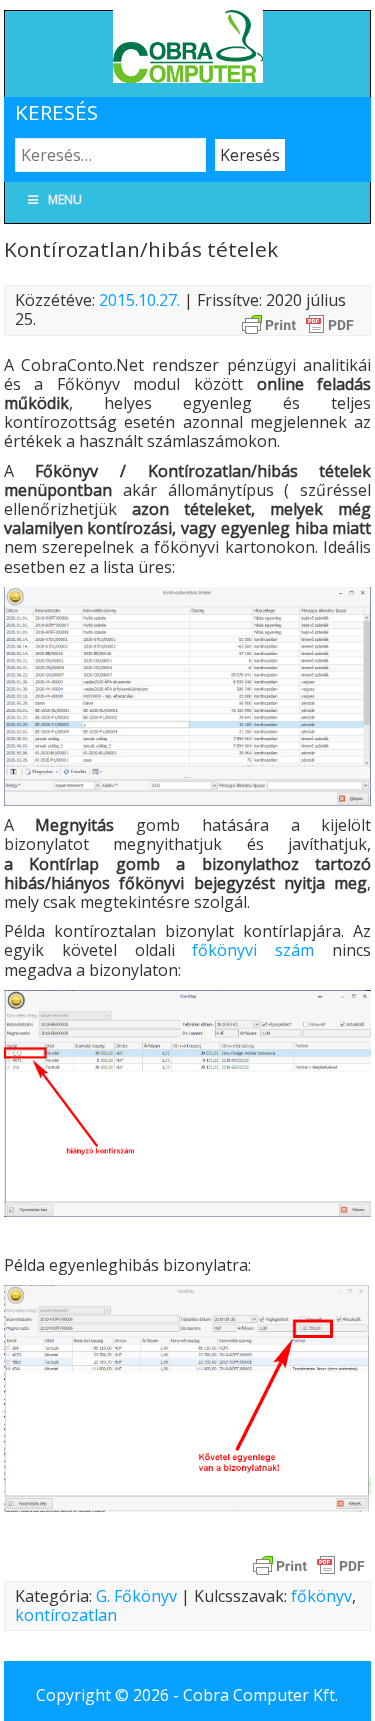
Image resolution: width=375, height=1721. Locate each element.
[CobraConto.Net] (188, 77)
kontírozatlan (66, 1615)
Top (357, 1703)
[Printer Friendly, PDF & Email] (298, 323)
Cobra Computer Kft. (260, 1695)
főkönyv (321, 1596)
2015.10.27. (139, 300)
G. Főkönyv (136, 1596)
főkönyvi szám (253, 950)
